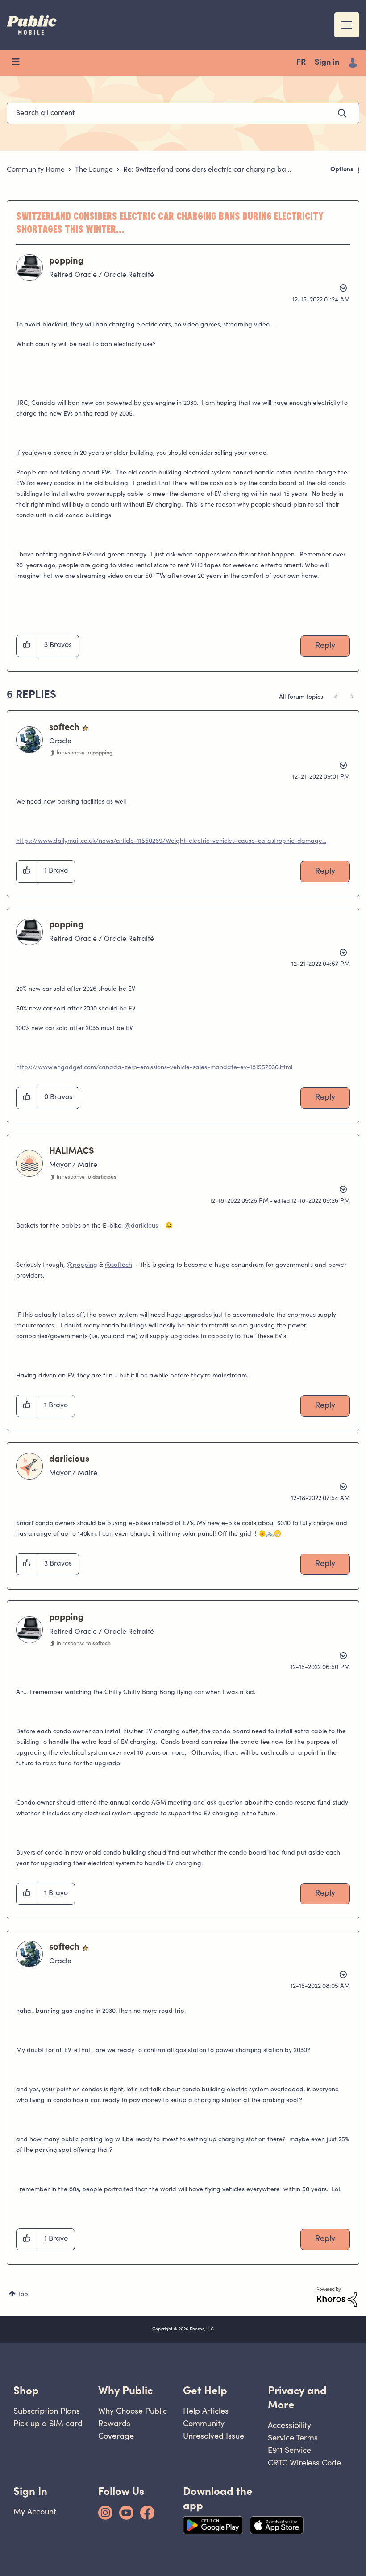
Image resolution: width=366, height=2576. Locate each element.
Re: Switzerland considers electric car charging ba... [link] (207, 170)
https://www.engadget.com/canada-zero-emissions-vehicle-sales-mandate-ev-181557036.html (154, 1068)
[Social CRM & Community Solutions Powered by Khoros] (337, 2297)
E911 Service (289, 2450)
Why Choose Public (133, 2411)
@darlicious (141, 1226)
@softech (119, 1265)
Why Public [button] (125, 2390)
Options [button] (342, 170)
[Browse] (20, 63)
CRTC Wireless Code (304, 2463)
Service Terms (293, 2438)
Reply (325, 646)
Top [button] (23, 2295)
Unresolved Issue (214, 2436)
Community (204, 2423)
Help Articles (206, 2411)
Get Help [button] (205, 2390)
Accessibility (289, 2425)
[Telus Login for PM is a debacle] (351, 697)
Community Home (36, 170)
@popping (82, 1265)
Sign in (327, 63)
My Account (35, 2512)
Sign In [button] (30, 2491)
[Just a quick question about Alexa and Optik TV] (336, 697)
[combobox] (183, 113)
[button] (27, 646)
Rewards (114, 2423)
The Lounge (94, 170)
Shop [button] (26, 2390)
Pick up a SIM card (48, 2423)
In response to (85, 753)
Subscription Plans (47, 2411)
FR (301, 63)
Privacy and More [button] (297, 2397)
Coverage (116, 2436)
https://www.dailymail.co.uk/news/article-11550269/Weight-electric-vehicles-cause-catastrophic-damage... (171, 841)
